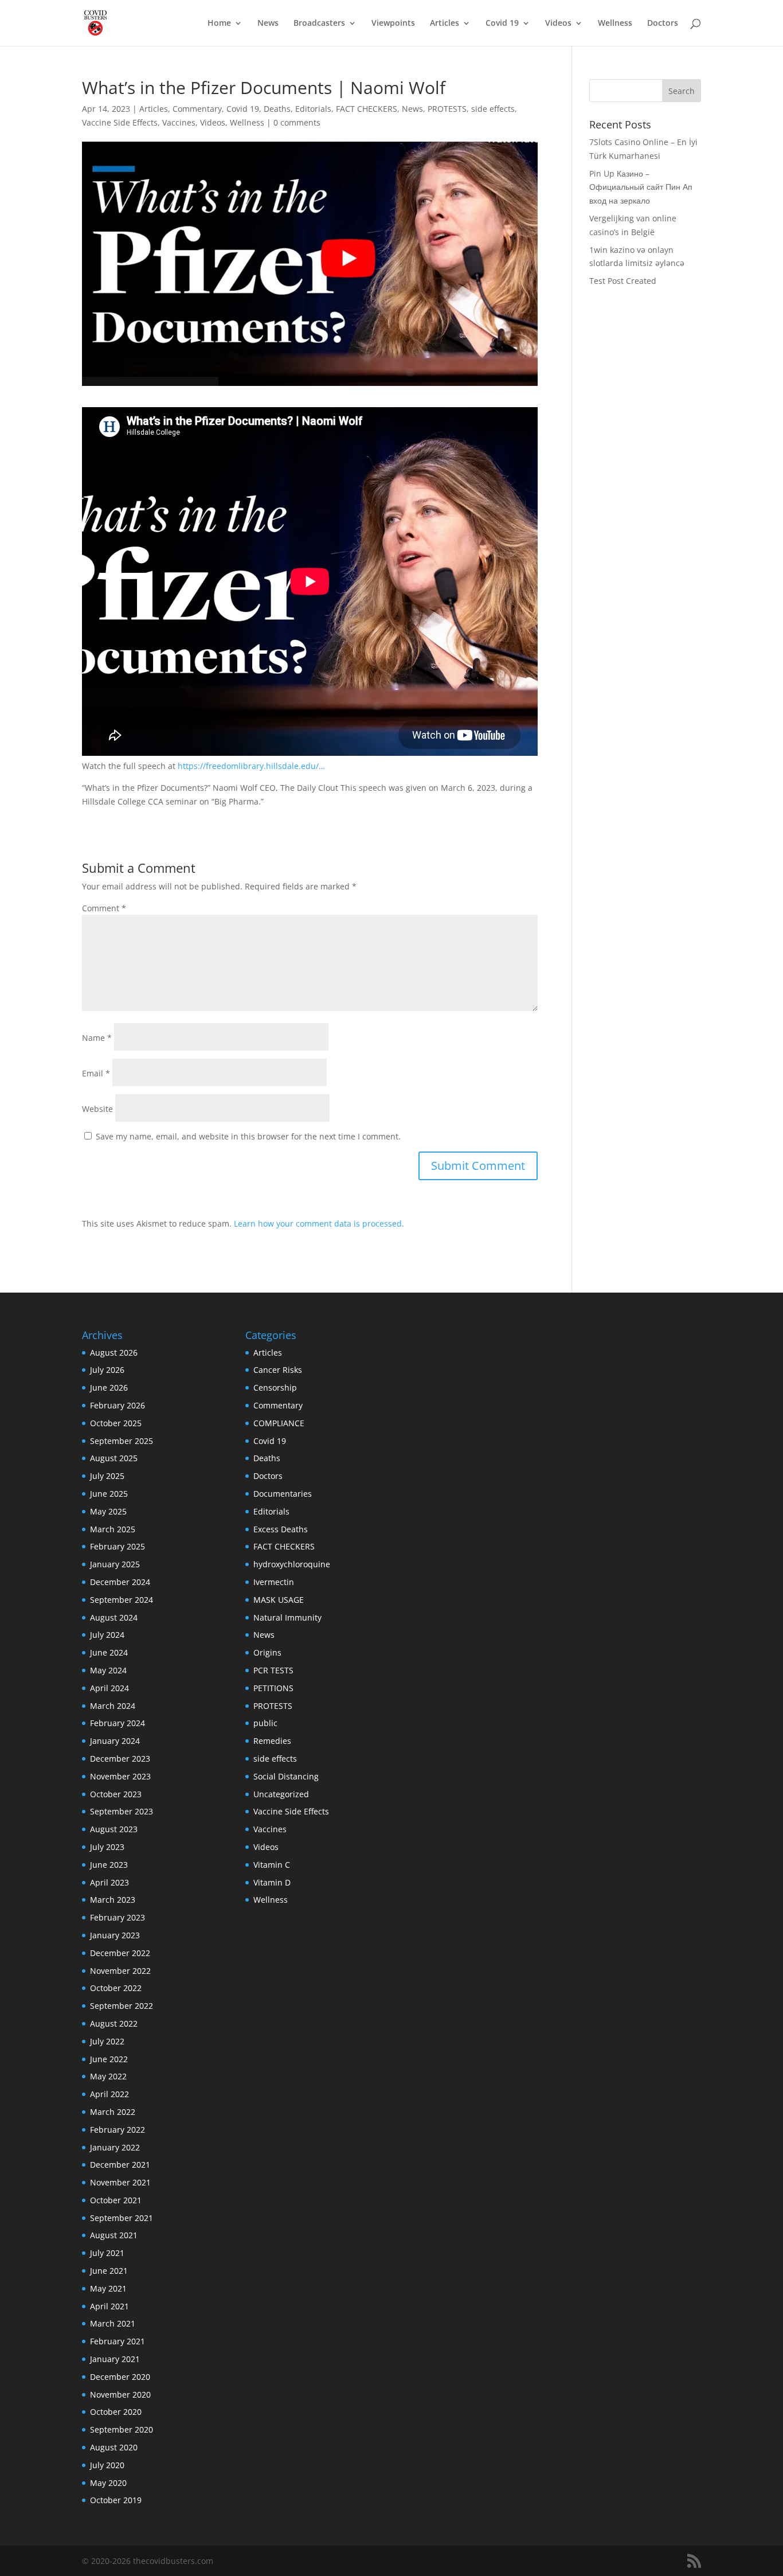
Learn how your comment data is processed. (319, 1223)
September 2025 (122, 1441)
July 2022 (107, 2041)
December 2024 (120, 1582)
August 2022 (114, 2023)
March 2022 (113, 2112)
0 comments (297, 122)
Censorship (275, 1387)
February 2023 (118, 1917)
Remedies (272, 1741)
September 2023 (122, 1811)
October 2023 (116, 1794)
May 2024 (108, 1670)
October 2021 (116, 2200)
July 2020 (107, 2465)
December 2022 (120, 1953)
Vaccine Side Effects (120, 122)
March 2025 (113, 1529)
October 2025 (116, 1423)
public (265, 1723)
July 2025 (107, 1476)
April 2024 (109, 1688)
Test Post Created (623, 281)
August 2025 (114, 1458)
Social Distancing (286, 1776)
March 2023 (113, 1900)
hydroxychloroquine (292, 1564)
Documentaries (283, 1494)
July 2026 (107, 1370)
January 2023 (115, 1935)
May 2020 (108, 2483)
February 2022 (118, 2130)
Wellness (615, 24)
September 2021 (122, 2218)
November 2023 (120, 1776)
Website (97, 1109)
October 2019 (116, 2500)
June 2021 (109, 2271)
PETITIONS (273, 1688)
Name (97, 1038)
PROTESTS (447, 109)
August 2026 (114, 1353)
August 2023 (114, 1829)
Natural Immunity (287, 1617)
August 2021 (114, 2235)
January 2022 (115, 2147)
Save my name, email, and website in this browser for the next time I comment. (248, 1136)
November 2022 (120, 1971)
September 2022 (122, 2006)
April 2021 (109, 2306)
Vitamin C (272, 1865)
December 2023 (120, 1759)
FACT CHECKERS (367, 109)
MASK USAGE (279, 1600)
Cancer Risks (278, 1370)
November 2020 (120, 2394)
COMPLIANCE (279, 1423)
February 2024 (118, 1723)
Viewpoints (393, 24)
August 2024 (114, 1617)
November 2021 (120, 2182)
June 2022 (109, 2059)
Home (219, 24)
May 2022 (108, 2076)
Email (96, 1073)
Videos (558, 24)
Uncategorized (281, 1794)
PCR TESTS (273, 1670)
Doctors (663, 24)
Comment (104, 908)
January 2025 (115, 1564)
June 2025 (109, 1494)
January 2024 (115, 1741)
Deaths (277, 109)
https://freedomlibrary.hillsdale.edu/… (251, 766)
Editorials (313, 109)
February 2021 (118, 2341)
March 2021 (113, 2323)
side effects (493, 109)
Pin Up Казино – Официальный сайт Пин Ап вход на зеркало (641, 187)
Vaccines (179, 122)
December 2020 (120, 2377)
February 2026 (118, 1405)
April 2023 (109, 1882)
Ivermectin (274, 1582)
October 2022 (116, 1988)
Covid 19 (502, 24)
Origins (267, 1652)
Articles (445, 24)
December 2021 (120, 2165)
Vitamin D (272, 1882)
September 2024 (122, 1600)
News (268, 24)
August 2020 (114, 2447)
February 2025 (118, 1546)
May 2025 (108, 1511)
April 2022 (109, 2094)
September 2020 (122, 2429)
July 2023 (107, 1847)
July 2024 (107, 1635)
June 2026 (109, 1387)
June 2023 (109, 1865)
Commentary (197, 109)
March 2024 (113, 1706)
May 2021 (108, 2288)
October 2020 (116, 2412)
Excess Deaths (281, 1529)
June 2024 (109, 1652)
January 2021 (115, 2359)
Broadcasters (319, 24)
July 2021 (107, 2253)
